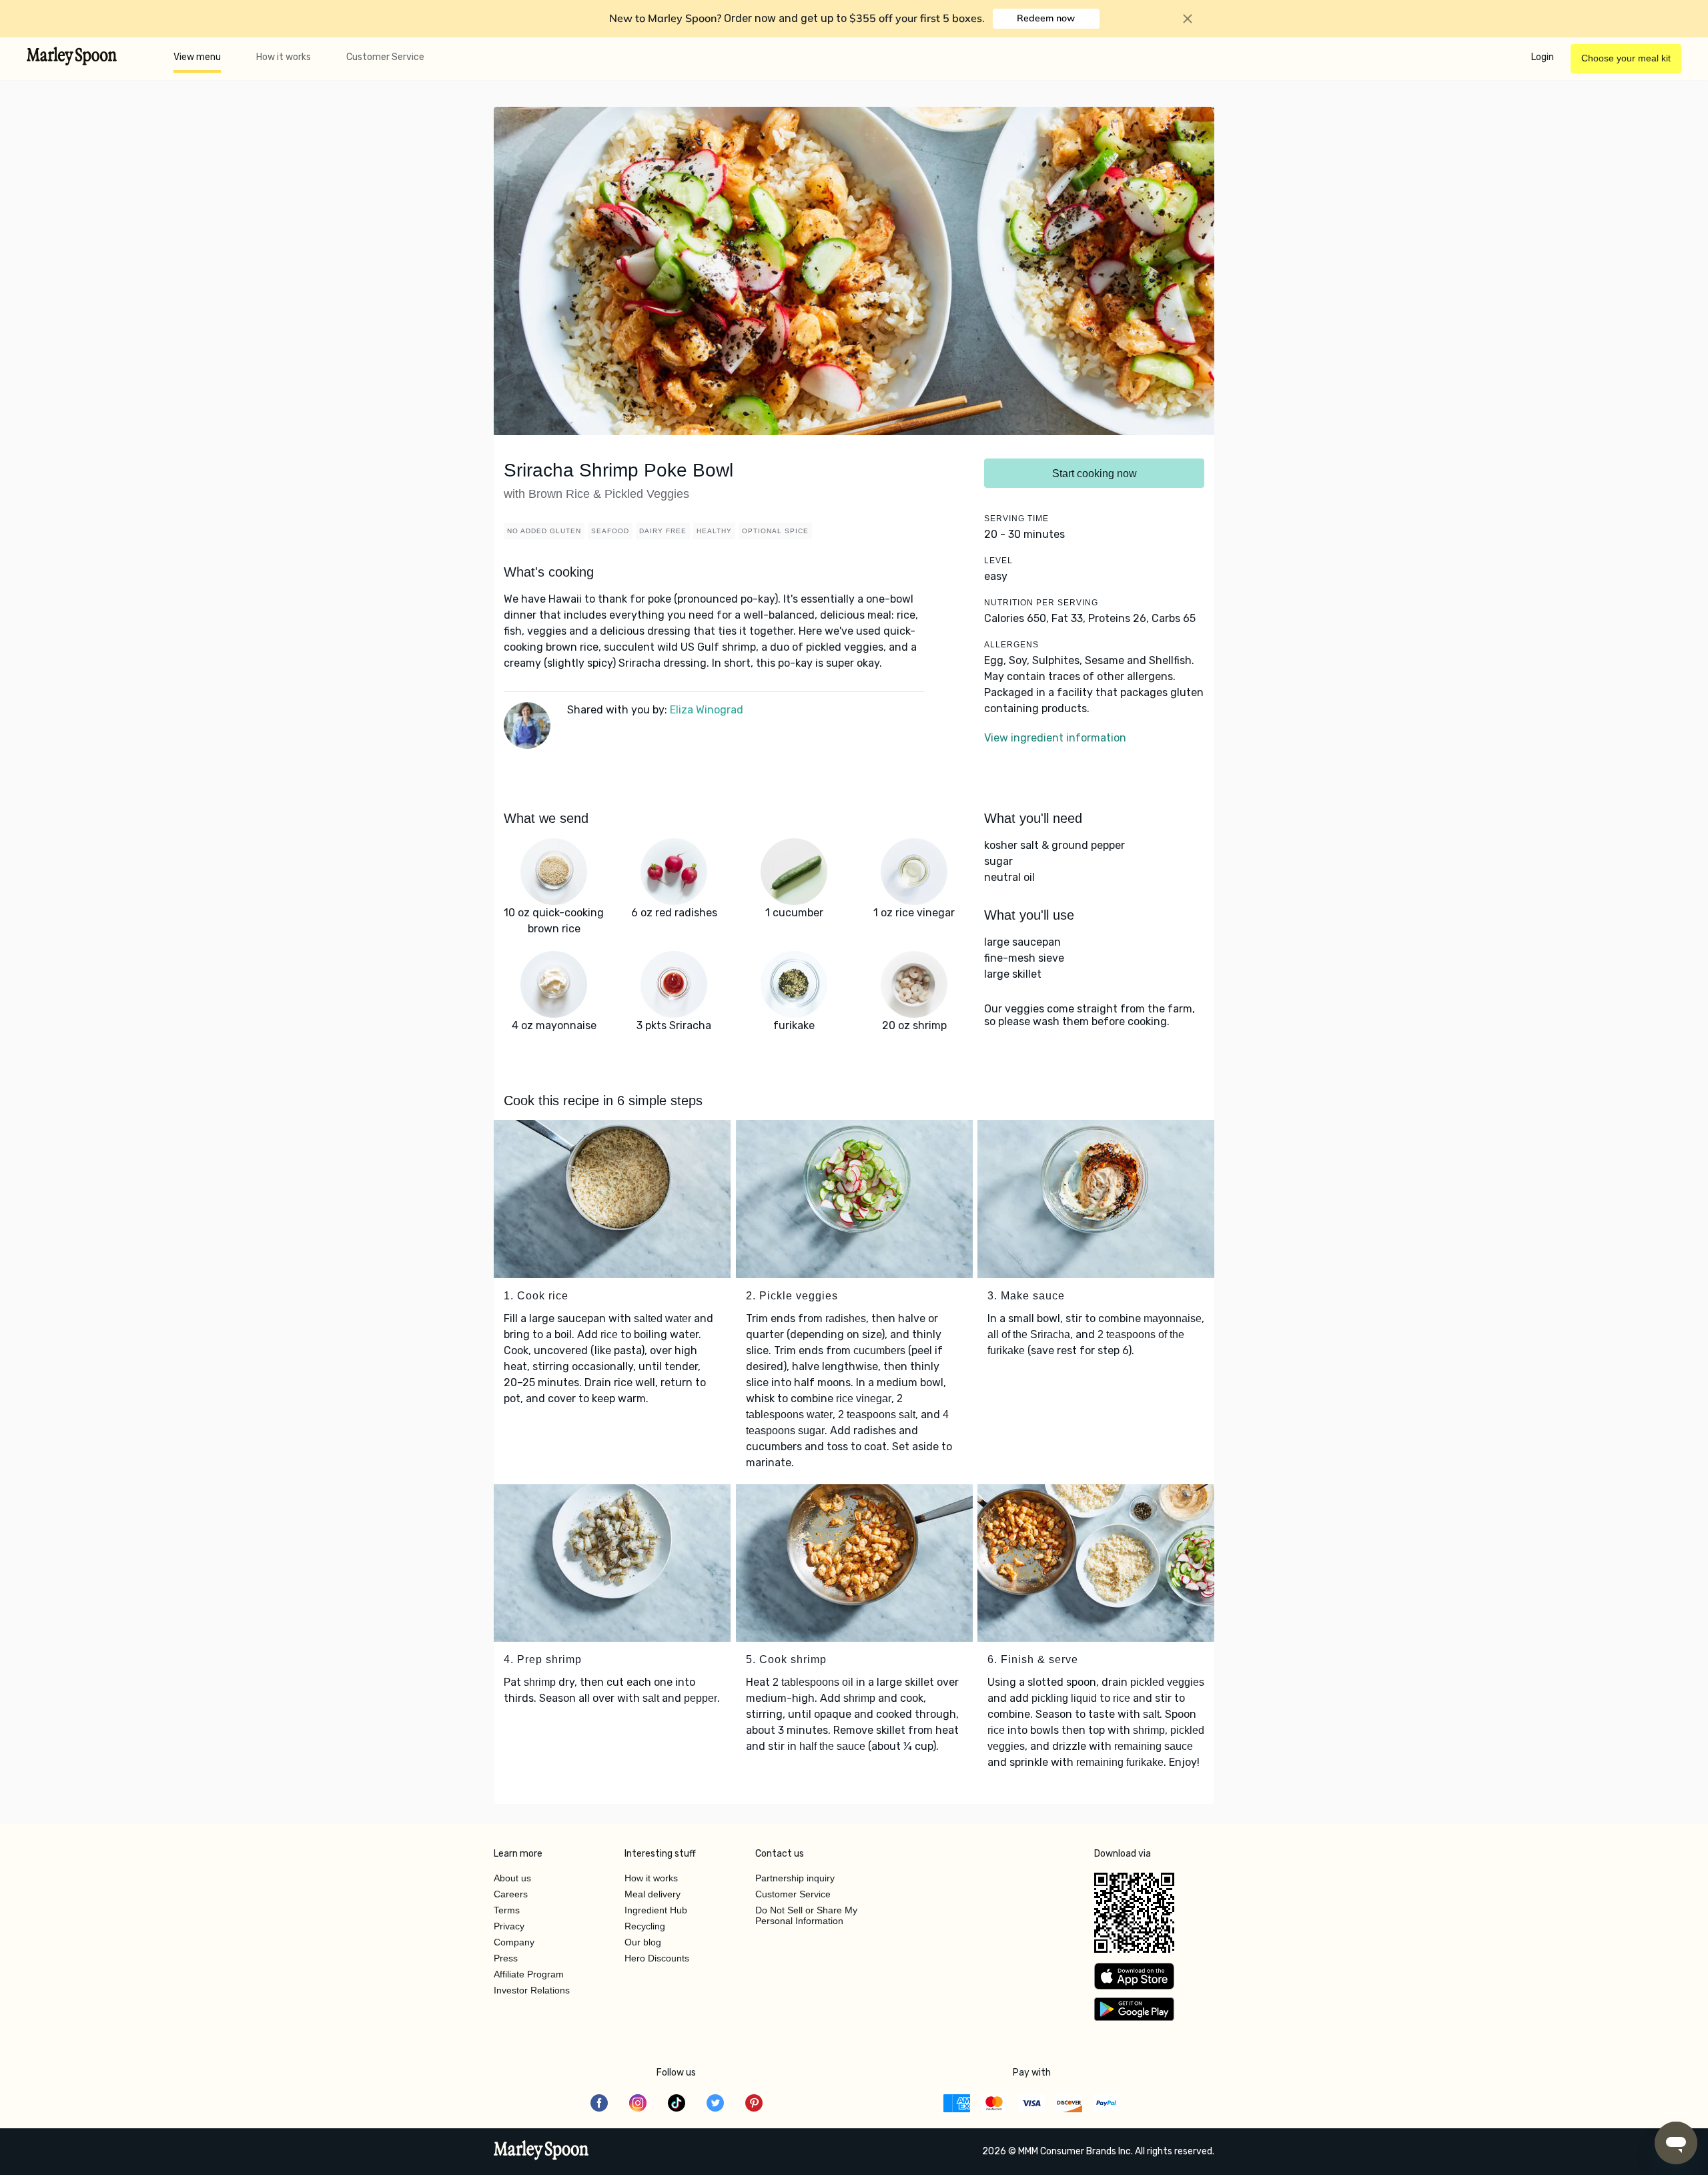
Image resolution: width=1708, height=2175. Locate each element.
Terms (507, 1910)
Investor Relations (532, 1990)
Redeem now (1046, 18)
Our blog (643, 1942)
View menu (197, 57)
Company (514, 1942)
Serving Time (1016, 519)
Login (1543, 57)
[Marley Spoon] (541, 2152)
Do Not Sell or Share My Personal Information (806, 1915)
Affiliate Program (529, 1974)
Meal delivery (653, 1894)
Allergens (1011, 645)
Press (506, 1958)
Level (998, 561)
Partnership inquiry (795, 1878)
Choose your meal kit (1626, 58)
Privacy (509, 1926)
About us (512, 1878)
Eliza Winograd (707, 710)
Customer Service (385, 57)
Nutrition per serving (1041, 603)
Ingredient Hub (656, 1910)
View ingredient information (1055, 738)
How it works (284, 57)
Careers (511, 1894)
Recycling (645, 1926)
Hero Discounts (657, 1958)
